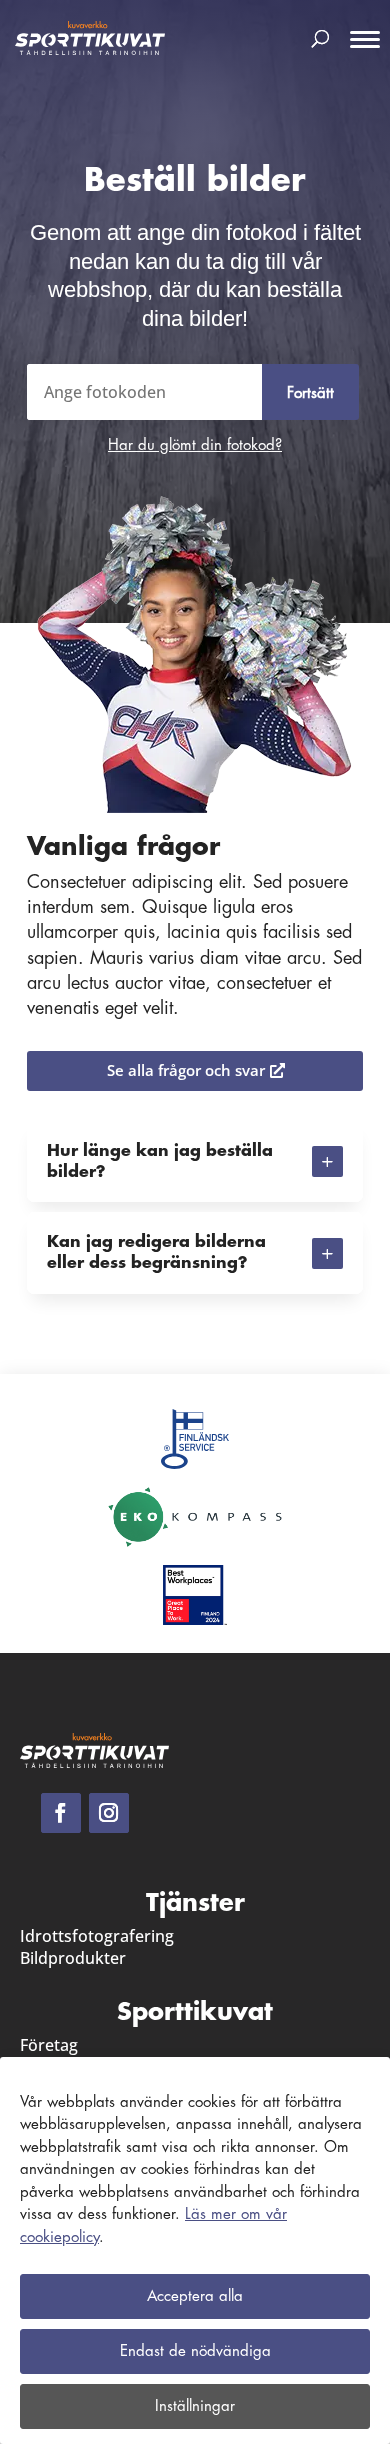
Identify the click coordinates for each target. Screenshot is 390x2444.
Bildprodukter (73, 1958)
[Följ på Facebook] (61, 1813)
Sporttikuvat (195, 2012)
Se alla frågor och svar (186, 1070)
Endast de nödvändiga (195, 2351)
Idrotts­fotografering (97, 1936)
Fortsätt (310, 393)
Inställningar (195, 2406)
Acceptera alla (195, 2296)
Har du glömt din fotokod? (195, 445)
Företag (49, 2045)
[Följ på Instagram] (109, 1813)
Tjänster (195, 1903)
